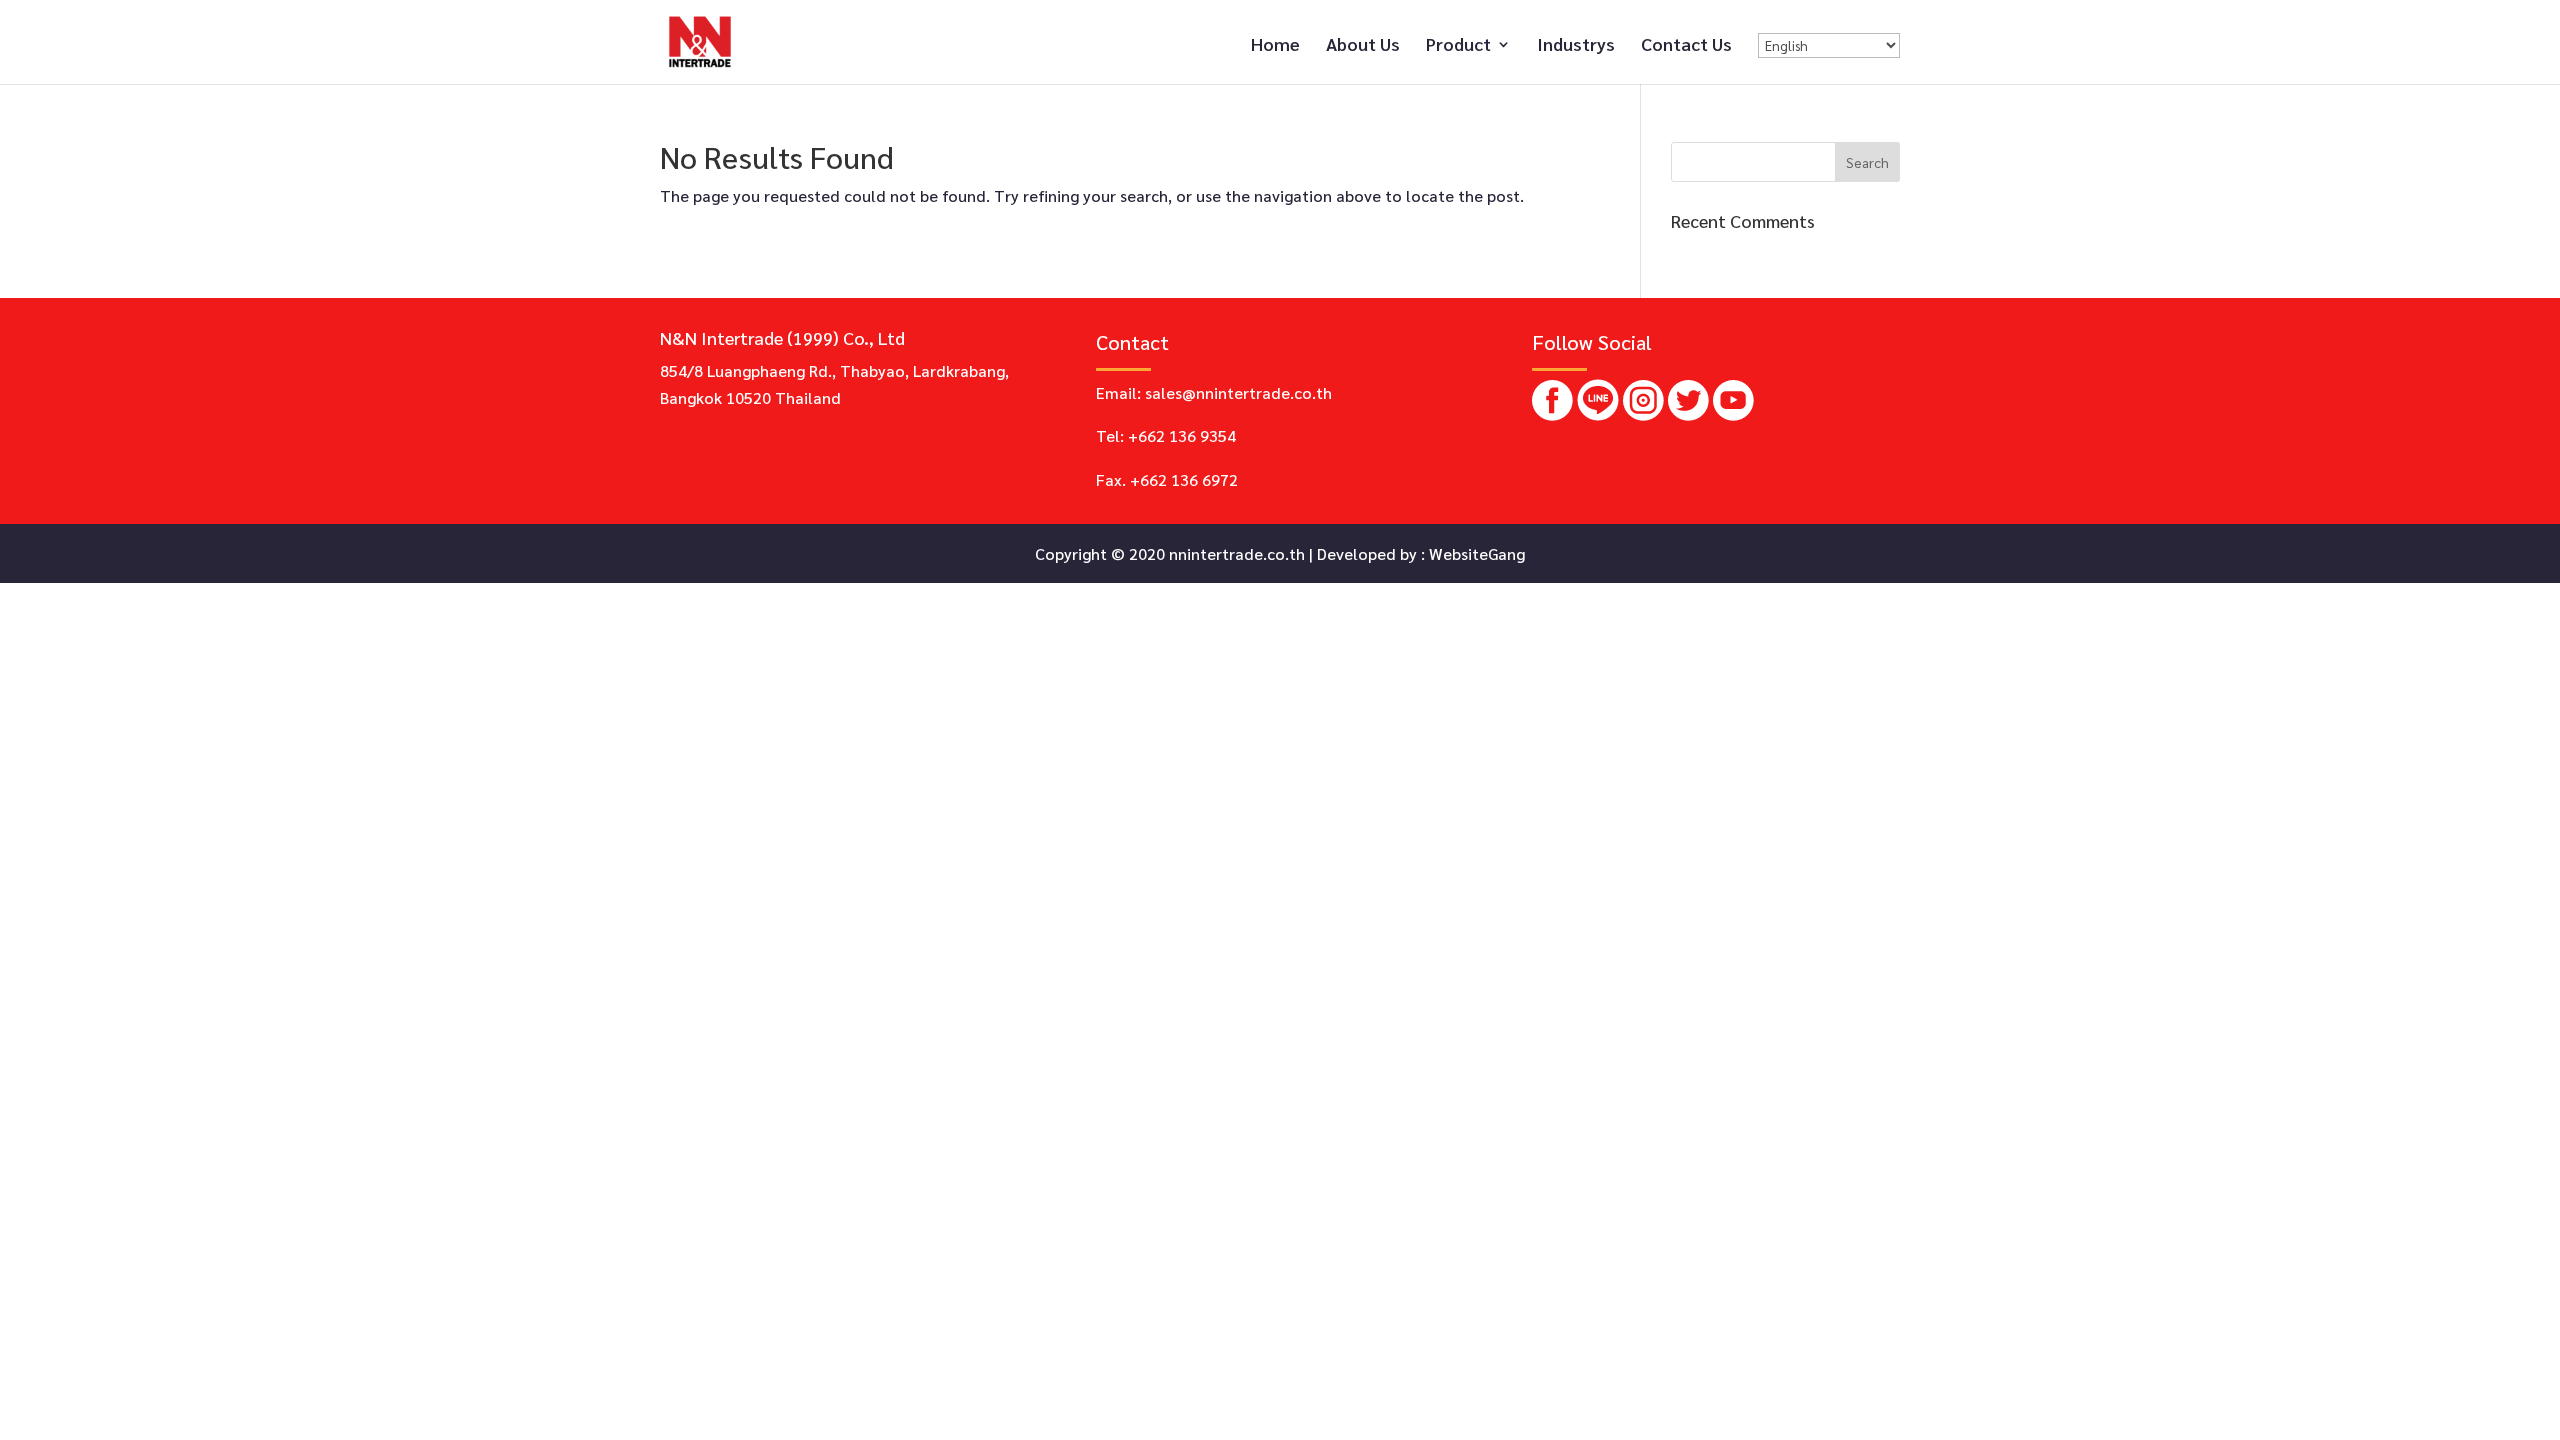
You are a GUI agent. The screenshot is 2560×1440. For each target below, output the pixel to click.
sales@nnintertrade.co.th (1238, 392)
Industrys (1576, 46)
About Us (1363, 46)
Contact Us (1686, 46)
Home (1275, 46)
